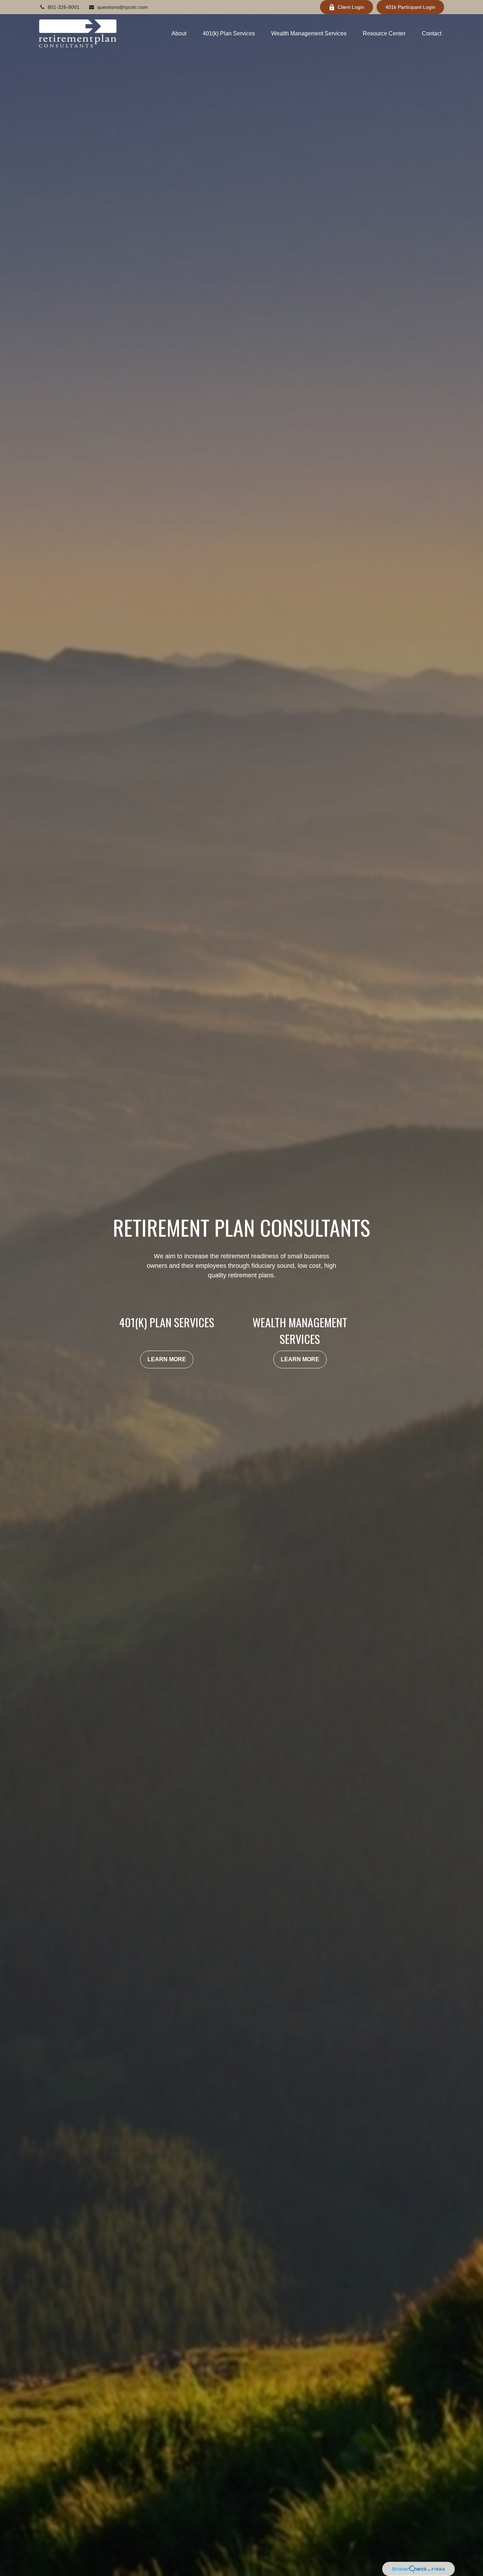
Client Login (351, 7)
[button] (179, 33)
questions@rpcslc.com (123, 7)
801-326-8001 (64, 7)
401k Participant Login (410, 7)
